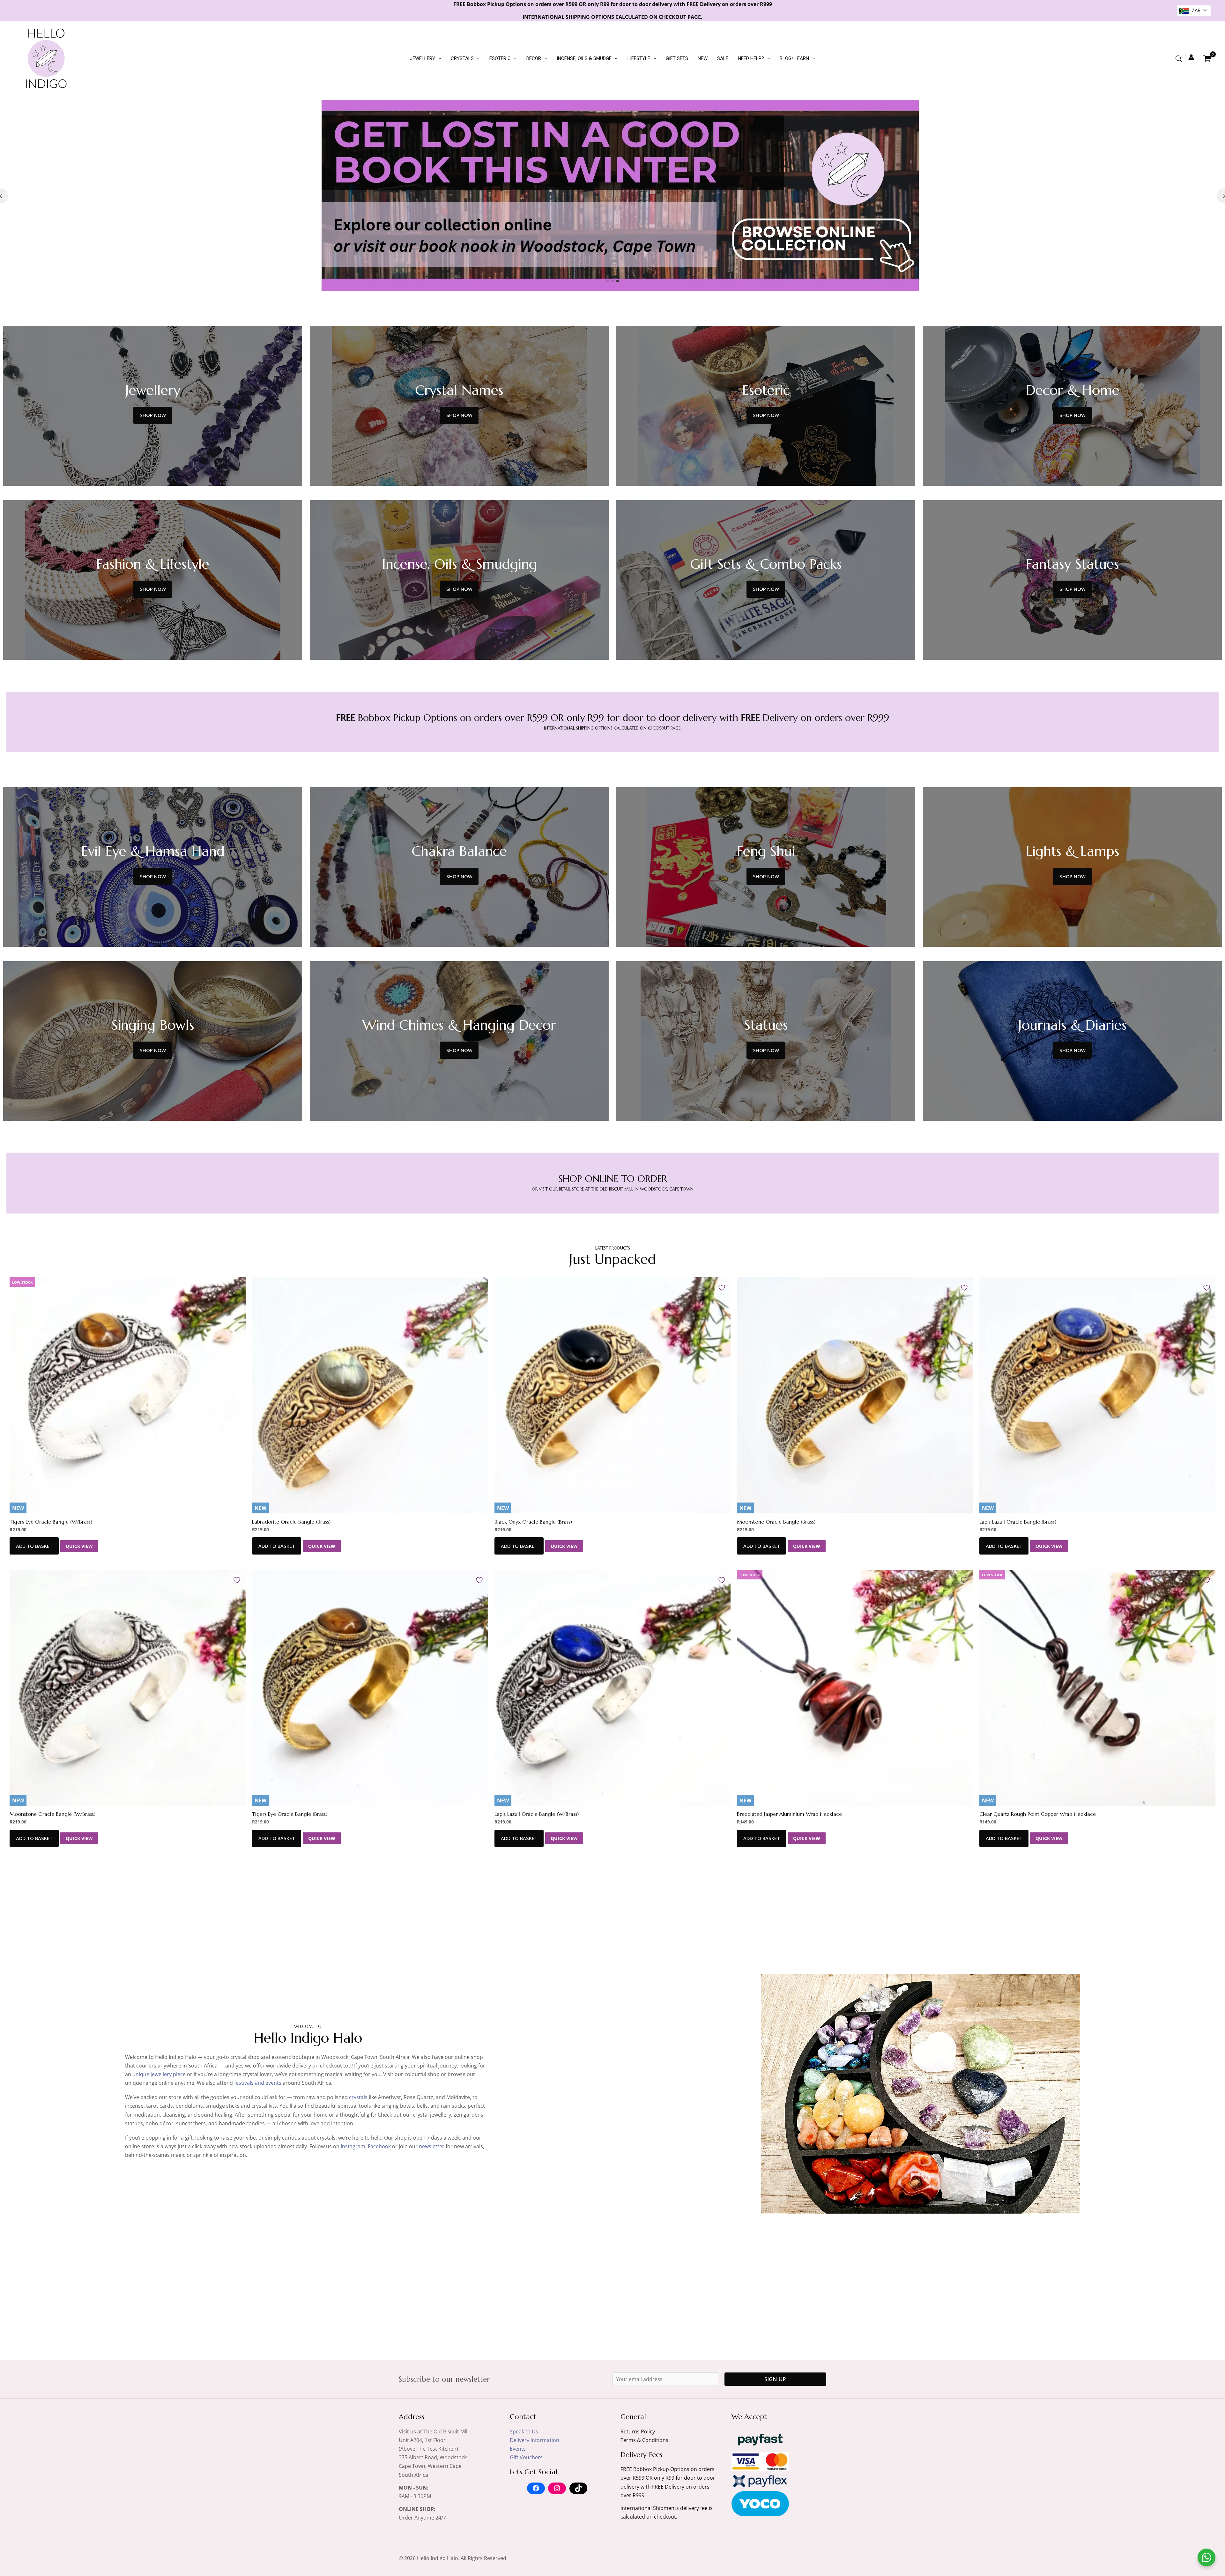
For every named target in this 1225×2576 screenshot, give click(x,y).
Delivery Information (535, 2440)
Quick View (79, 1546)
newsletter (432, 2146)
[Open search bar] (1179, 59)
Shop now (153, 415)
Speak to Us (524, 2431)
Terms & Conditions (644, 2440)
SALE (723, 58)
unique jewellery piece (159, 2074)
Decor (534, 58)
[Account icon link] (1191, 57)
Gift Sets (677, 58)
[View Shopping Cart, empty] (1207, 58)
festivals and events (258, 2083)
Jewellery (423, 58)
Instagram (353, 2146)
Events (518, 2449)
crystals (358, 2097)
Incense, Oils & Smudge (584, 58)
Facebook (379, 2146)
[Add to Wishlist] (238, 1287)
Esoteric (500, 58)
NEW (703, 58)
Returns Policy (638, 2431)
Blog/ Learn (794, 58)
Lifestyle (639, 58)
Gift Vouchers (526, 2457)
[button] (438, 58)
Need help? (751, 58)
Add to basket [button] (34, 1546)
